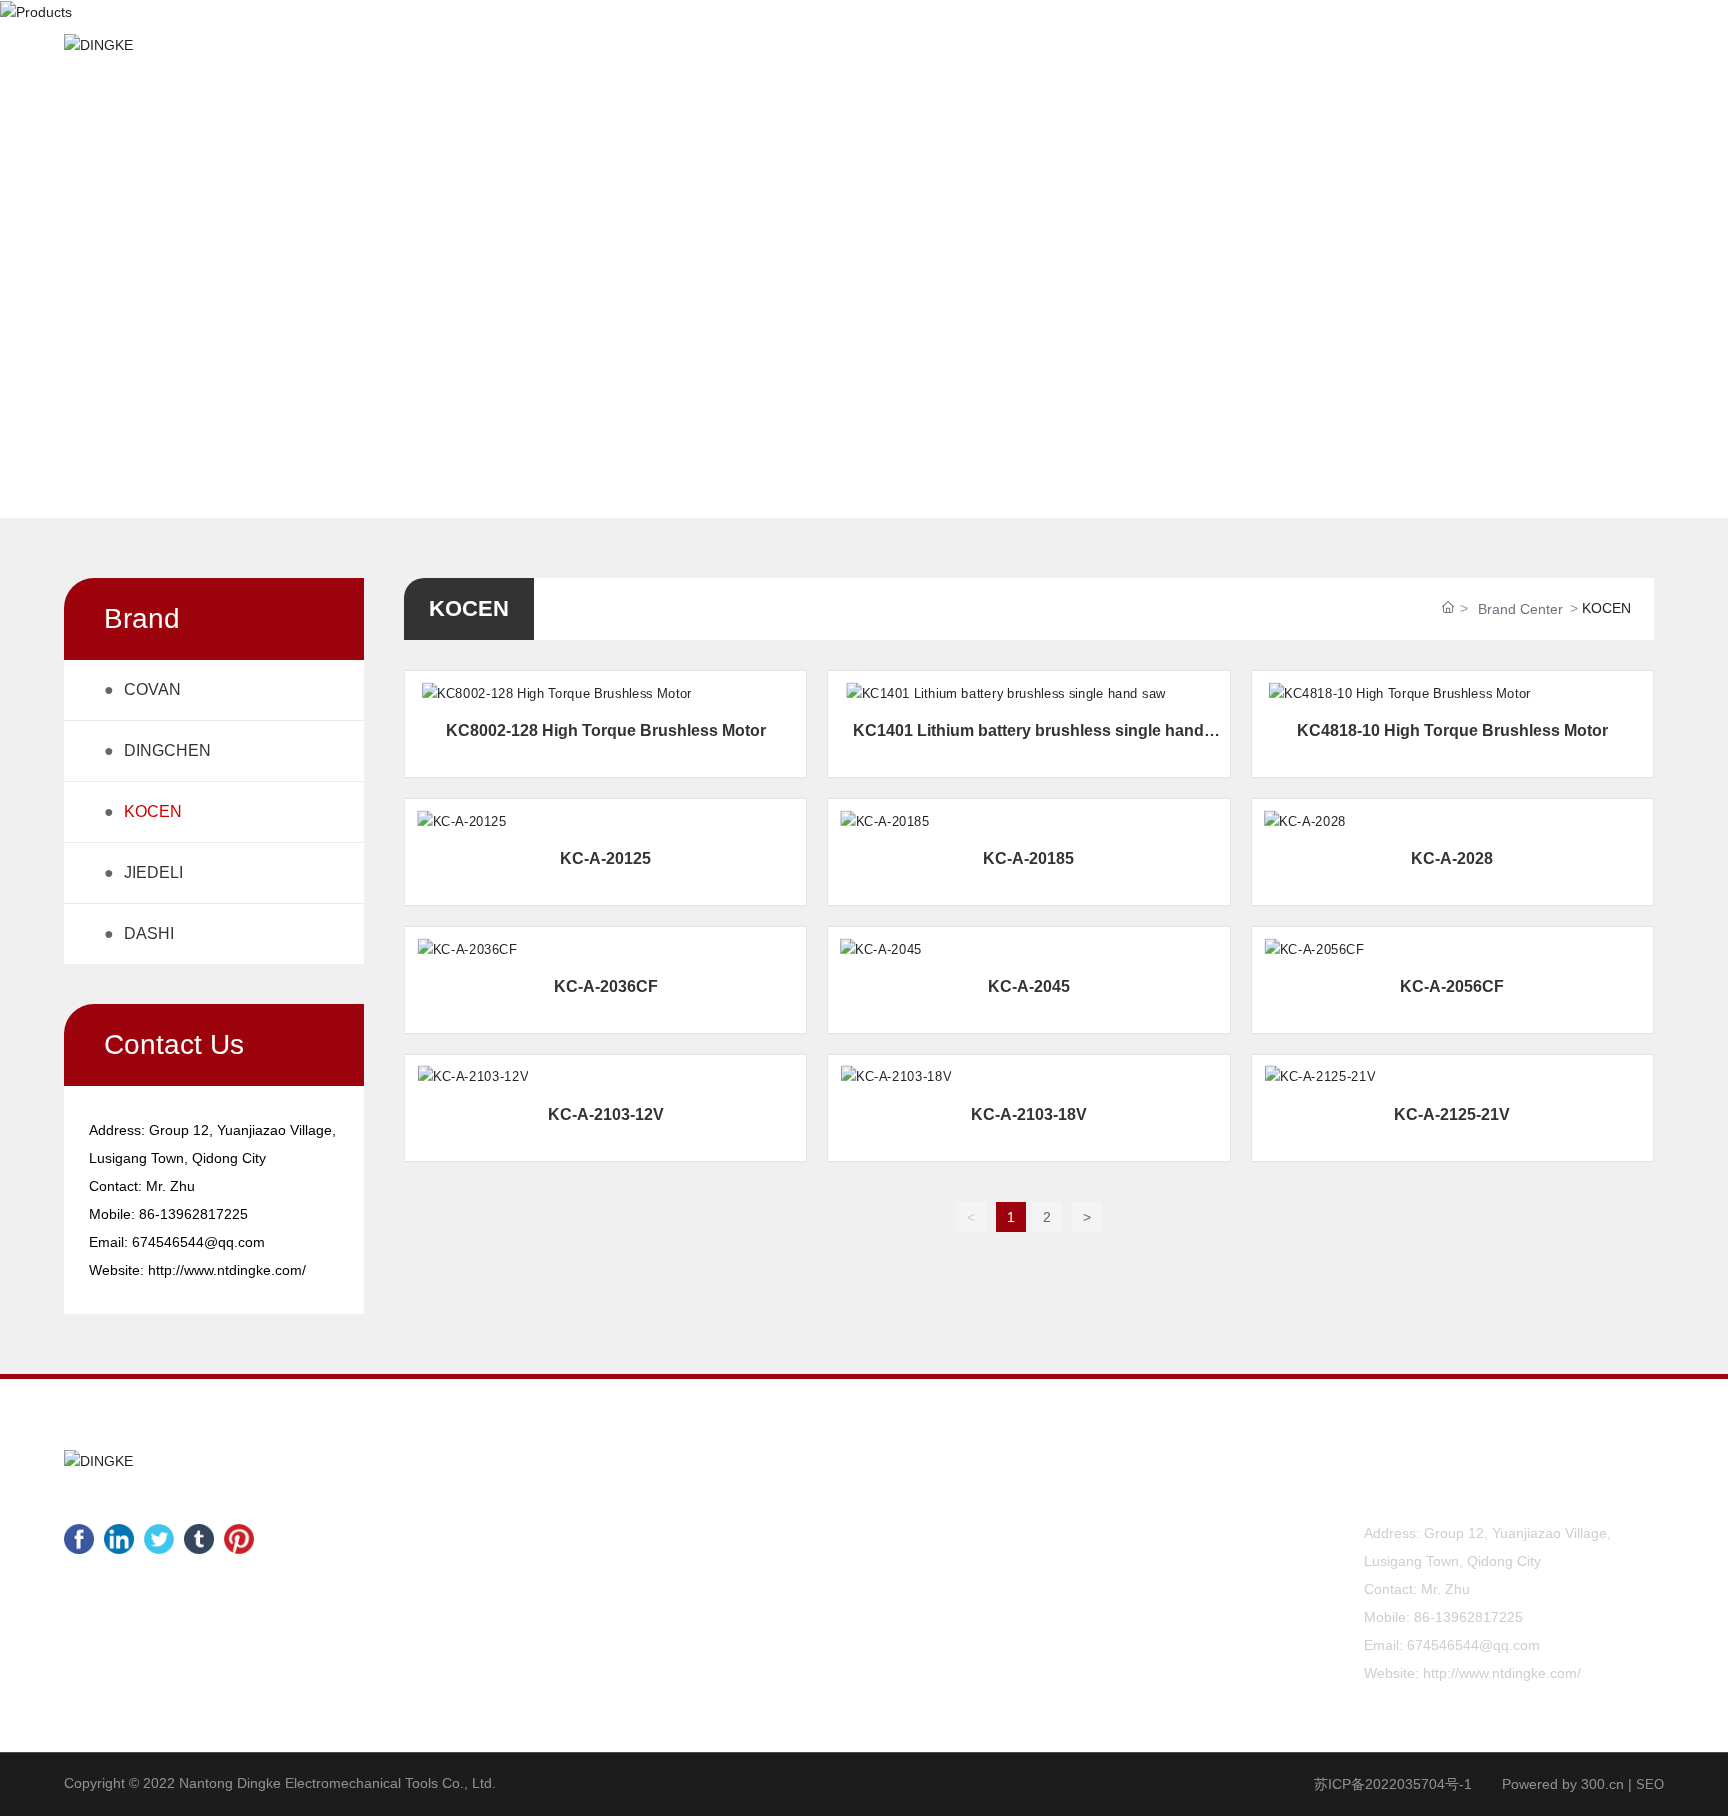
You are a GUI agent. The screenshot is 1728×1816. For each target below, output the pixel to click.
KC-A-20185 (1028, 858)
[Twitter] (159, 1539)
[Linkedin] (119, 1539)
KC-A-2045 (1029, 986)
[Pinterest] (239, 1539)
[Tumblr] (199, 1539)
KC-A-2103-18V (1029, 1114)
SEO (1650, 1784)
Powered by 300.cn (1563, 1784)
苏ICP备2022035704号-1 (1393, 1784)
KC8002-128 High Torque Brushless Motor (606, 730)
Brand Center (1520, 609)
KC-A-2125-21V (1452, 1114)
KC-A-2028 (1452, 858)
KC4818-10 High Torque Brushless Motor (1452, 730)
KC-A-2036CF (606, 986)
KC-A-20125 (605, 858)
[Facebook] (79, 1539)
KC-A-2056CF (1452, 986)
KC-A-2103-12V (606, 1114)
